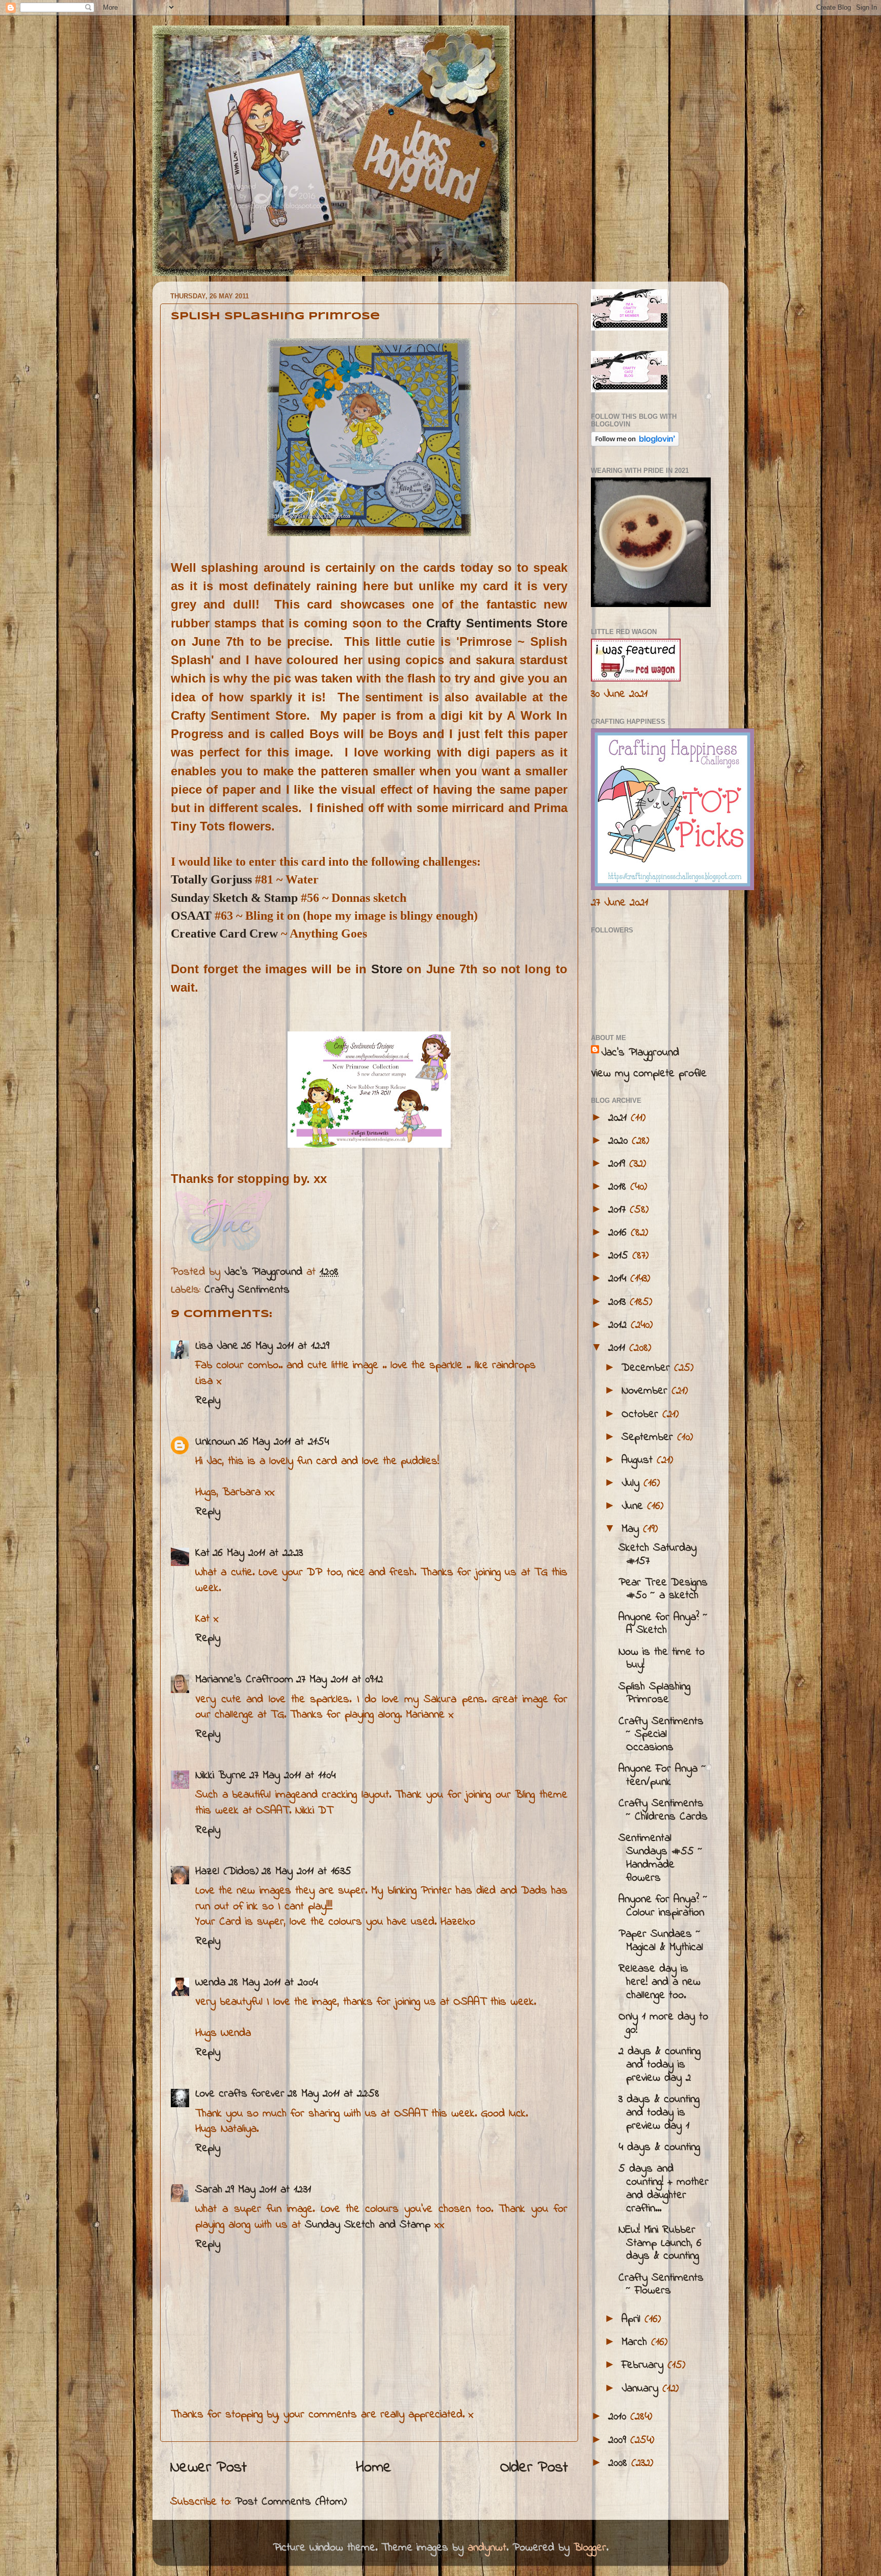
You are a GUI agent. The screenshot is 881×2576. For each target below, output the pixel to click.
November (646, 1391)
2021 (619, 1118)
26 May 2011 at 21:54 (283, 1442)
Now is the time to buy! (662, 1659)
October (642, 1415)
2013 (619, 1302)
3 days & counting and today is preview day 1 (659, 2113)
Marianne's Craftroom (244, 1680)
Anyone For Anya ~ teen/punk (662, 1776)
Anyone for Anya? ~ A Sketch (663, 1624)
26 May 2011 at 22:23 (258, 1553)
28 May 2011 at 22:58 (333, 2094)
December (648, 1368)
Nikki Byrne (221, 1776)
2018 (619, 1187)
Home (374, 2468)
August (639, 1460)
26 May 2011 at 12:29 (285, 1346)
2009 (619, 2440)
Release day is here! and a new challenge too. (659, 1982)
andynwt (487, 2548)
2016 (619, 1233)
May (632, 1529)
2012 (619, 1325)
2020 (620, 1141)
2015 (620, 1256)
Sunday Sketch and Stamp (368, 2225)
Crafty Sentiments (247, 1290)
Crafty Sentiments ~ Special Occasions (661, 1735)
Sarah (209, 2190)
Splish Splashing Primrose (654, 1694)
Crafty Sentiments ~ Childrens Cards (663, 1810)
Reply (208, 1401)
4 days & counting (659, 2148)
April (633, 2319)
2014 (619, 1279)
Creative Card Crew (224, 933)
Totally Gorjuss (211, 879)
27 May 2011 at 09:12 (340, 1680)
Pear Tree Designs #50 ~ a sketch (663, 1589)
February (644, 2365)
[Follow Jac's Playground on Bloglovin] (635, 444)
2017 (619, 1210)
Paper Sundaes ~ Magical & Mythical (661, 1941)
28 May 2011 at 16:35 (306, 1872)
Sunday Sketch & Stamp (234, 898)
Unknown (215, 1442)
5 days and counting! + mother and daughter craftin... (664, 2189)
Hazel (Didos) (227, 1872)
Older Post (534, 2468)
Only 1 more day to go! (663, 2024)
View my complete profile (649, 1074)
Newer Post (209, 2468)
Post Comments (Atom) (291, 2502)
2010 (619, 2417)
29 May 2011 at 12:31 (268, 2190)
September (649, 1437)
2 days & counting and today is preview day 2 (659, 2065)
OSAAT (191, 916)
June (634, 1506)
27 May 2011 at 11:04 (292, 1776)
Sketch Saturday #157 (657, 1555)
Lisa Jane (217, 1346)
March (636, 2342)
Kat (202, 1553)
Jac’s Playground (640, 1053)
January (642, 2389)
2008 (620, 2463)
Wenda (210, 1983)
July (632, 1483)
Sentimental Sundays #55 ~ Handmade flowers (660, 1858)
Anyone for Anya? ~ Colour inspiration (663, 1906)
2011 (619, 1348)
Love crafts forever (240, 2094)
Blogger (590, 2548)
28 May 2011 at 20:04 (273, 1983)
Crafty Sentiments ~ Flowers (661, 2285)
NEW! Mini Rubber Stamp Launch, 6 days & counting (660, 2243)
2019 (619, 1164)
